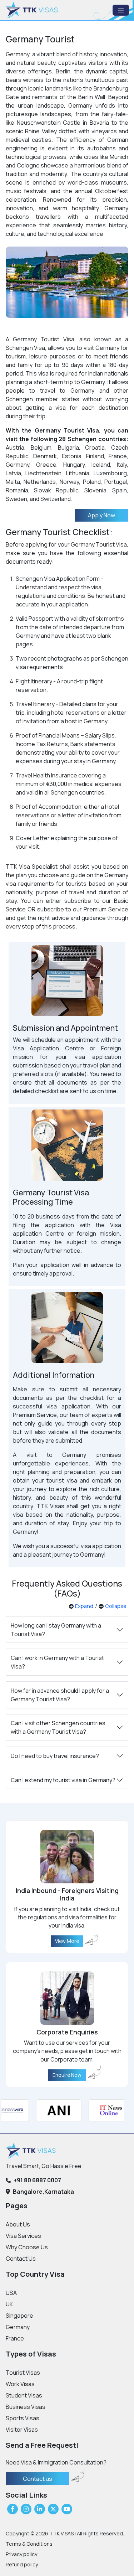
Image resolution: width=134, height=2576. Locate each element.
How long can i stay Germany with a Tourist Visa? (56, 1630)
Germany (18, 2327)
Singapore (19, 2316)
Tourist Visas (23, 2373)
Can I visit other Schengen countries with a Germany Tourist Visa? (58, 1727)
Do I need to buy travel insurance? (55, 1756)
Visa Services (23, 2236)
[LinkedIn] (40, 2509)
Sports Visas (23, 2418)
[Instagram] (26, 2509)
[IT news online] (103, 2110)
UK (9, 2304)
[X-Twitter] (53, 2509)
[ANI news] (50, 2110)
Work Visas (20, 2384)
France (15, 2338)
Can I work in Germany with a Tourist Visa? (57, 1662)
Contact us (38, 2479)
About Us (18, 2224)
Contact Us (21, 2259)
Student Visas (24, 2395)
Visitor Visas (22, 2430)
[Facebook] (13, 2509)
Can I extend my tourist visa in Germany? (63, 1780)
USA (11, 2293)
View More (67, 1941)
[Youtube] (67, 2509)
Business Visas (26, 2407)
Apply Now (101, 515)
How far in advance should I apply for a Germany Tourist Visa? (60, 1695)
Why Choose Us (27, 2247)
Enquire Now (67, 2075)
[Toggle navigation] (121, 10)
